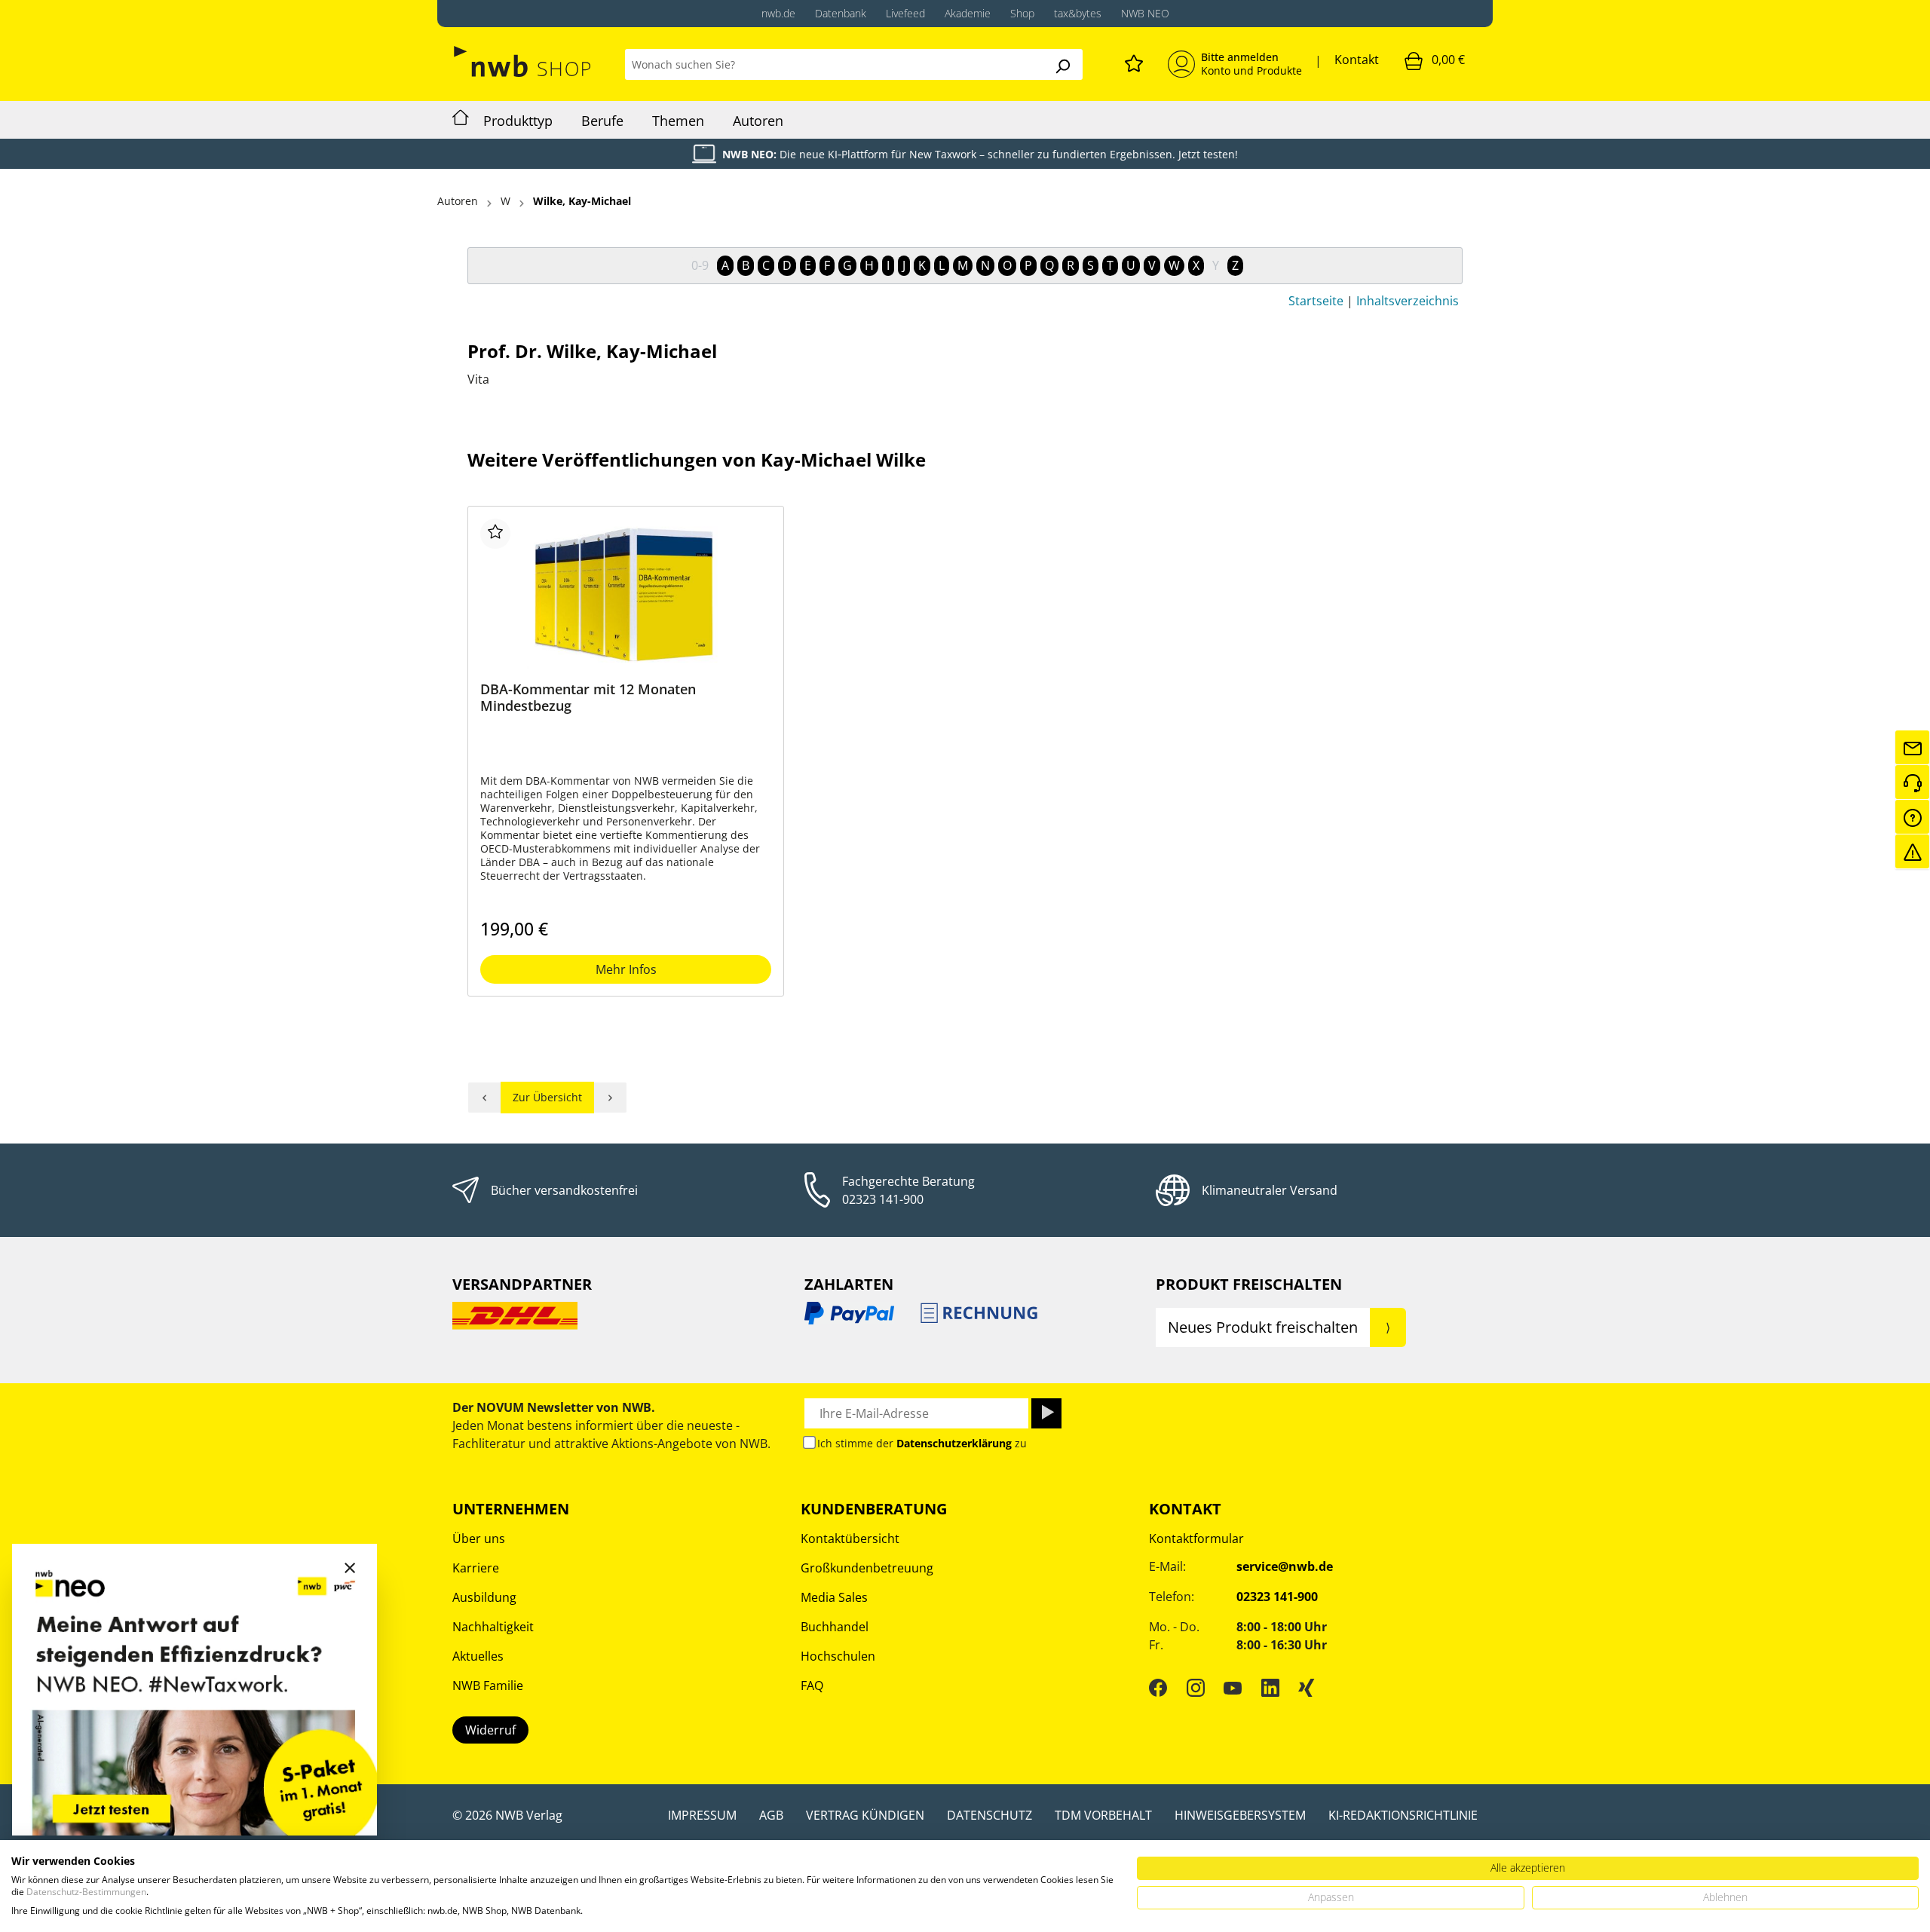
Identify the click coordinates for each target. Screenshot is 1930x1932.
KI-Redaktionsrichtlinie (1403, 1815)
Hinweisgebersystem (1240, 1815)
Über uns (479, 1539)
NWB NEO (1145, 13)
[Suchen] (1062, 64)
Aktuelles (478, 1656)
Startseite (1316, 301)
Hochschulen (838, 1656)
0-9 (700, 265)
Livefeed (905, 13)
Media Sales (834, 1597)
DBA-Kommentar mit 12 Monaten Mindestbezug (588, 698)
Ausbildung (484, 1597)
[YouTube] (1233, 1688)
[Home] (461, 120)
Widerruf (490, 1730)
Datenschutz (990, 1815)
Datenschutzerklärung (954, 1443)
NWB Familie (488, 1686)
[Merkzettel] (1134, 61)
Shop (1022, 13)
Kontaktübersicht (850, 1539)
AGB (771, 1815)
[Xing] (1307, 1688)
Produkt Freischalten (1249, 1284)
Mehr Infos (626, 969)
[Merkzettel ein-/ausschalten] (495, 534)
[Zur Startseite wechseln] (524, 61)
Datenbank (841, 13)
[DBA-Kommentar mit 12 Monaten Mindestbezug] (626, 594)
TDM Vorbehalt (1103, 1815)
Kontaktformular (1196, 1539)
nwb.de (778, 13)
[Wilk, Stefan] (484, 1098)
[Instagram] (1196, 1688)
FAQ (812, 1686)
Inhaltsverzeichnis (1408, 301)
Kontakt (1357, 60)
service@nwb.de (1285, 1566)
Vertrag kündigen (865, 1815)
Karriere (476, 1568)
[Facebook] (1158, 1688)
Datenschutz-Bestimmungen (86, 1892)
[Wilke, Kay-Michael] (611, 1098)
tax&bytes (1078, 13)
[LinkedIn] (1270, 1688)
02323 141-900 (883, 1199)
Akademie (968, 13)
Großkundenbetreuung (867, 1568)
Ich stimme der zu (922, 1443)
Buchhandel (835, 1627)
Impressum (702, 1815)
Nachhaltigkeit (493, 1627)
